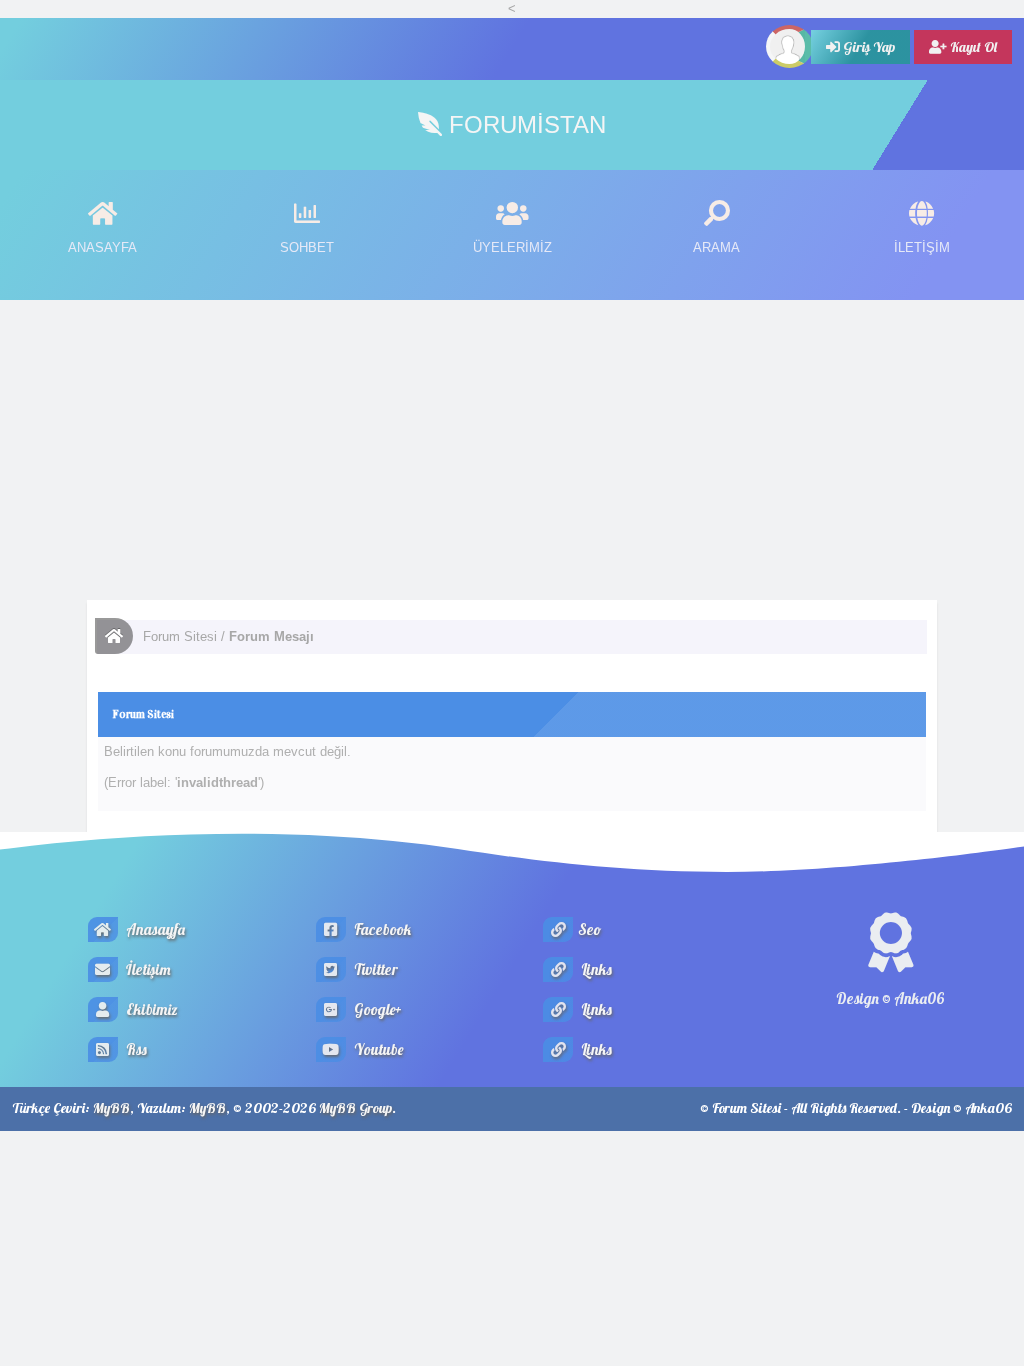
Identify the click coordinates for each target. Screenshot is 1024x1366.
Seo (589, 929)
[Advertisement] (512, 450)
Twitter (374, 969)
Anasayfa (154, 929)
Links (595, 969)
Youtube (377, 1049)
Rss (135, 1049)
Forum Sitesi (180, 636)
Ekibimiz (150, 1009)
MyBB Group (355, 1108)
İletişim (147, 969)
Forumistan (524, 124)
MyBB (111, 1108)
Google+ (376, 1009)
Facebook (381, 929)
